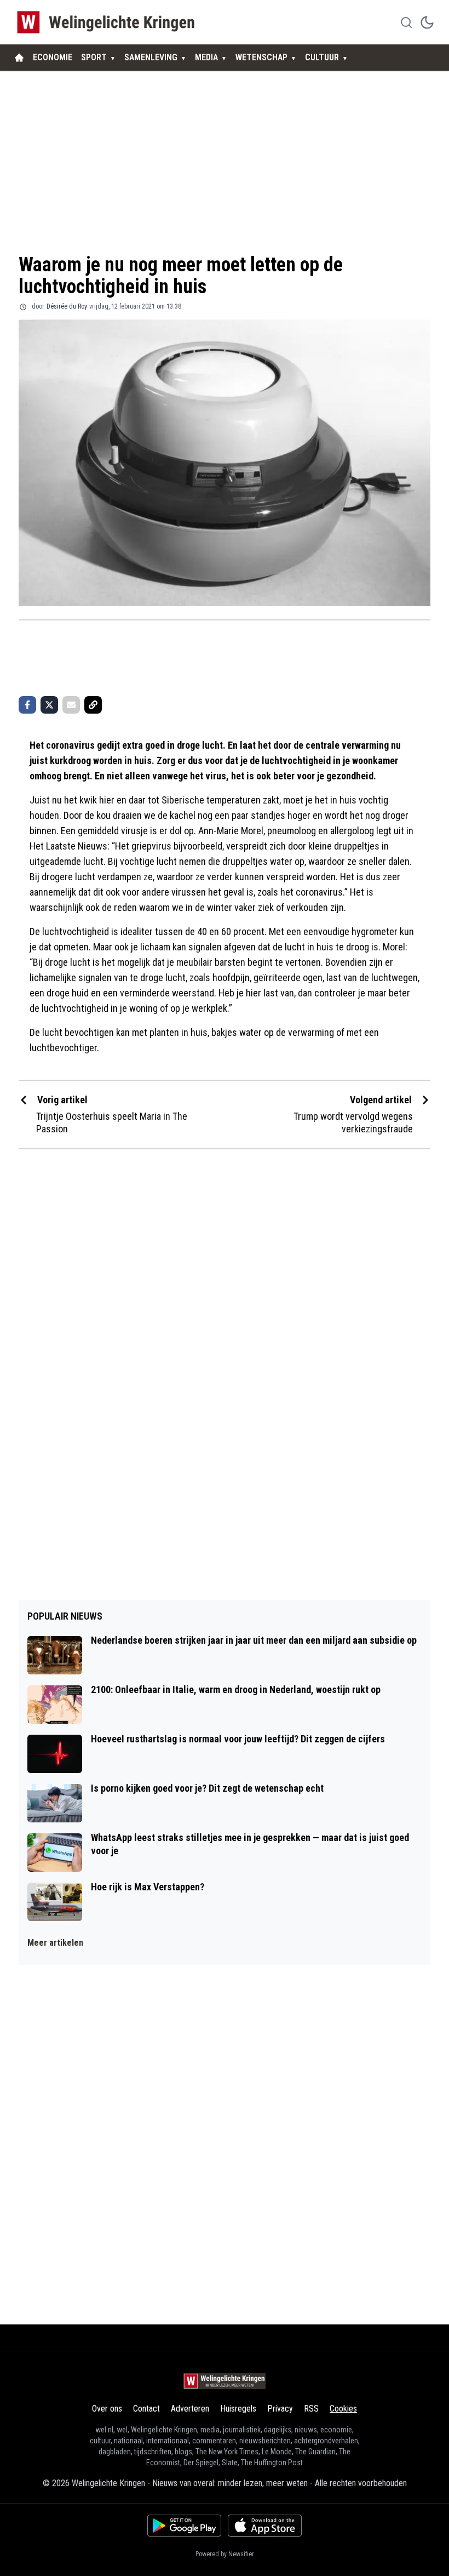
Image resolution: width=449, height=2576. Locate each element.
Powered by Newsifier (225, 2554)
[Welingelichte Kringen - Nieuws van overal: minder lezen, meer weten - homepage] (109, 22)
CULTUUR (322, 57)
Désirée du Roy (67, 306)
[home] (19, 58)
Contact (146, 2409)
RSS (311, 2409)
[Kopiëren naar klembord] (93, 705)
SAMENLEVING (151, 57)
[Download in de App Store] (265, 2526)
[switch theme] (427, 22)
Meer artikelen (55, 1943)
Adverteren (190, 2409)
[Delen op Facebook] (27, 705)
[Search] (406, 22)
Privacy (280, 2409)
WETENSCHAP (261, 57)
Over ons (107, 2409)
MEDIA (206, 57)
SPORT (94, 57)
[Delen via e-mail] (71, 705)
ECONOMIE (53, 57)
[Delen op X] (49, 705)
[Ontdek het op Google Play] (184, 2526)
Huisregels (238, 2409)
